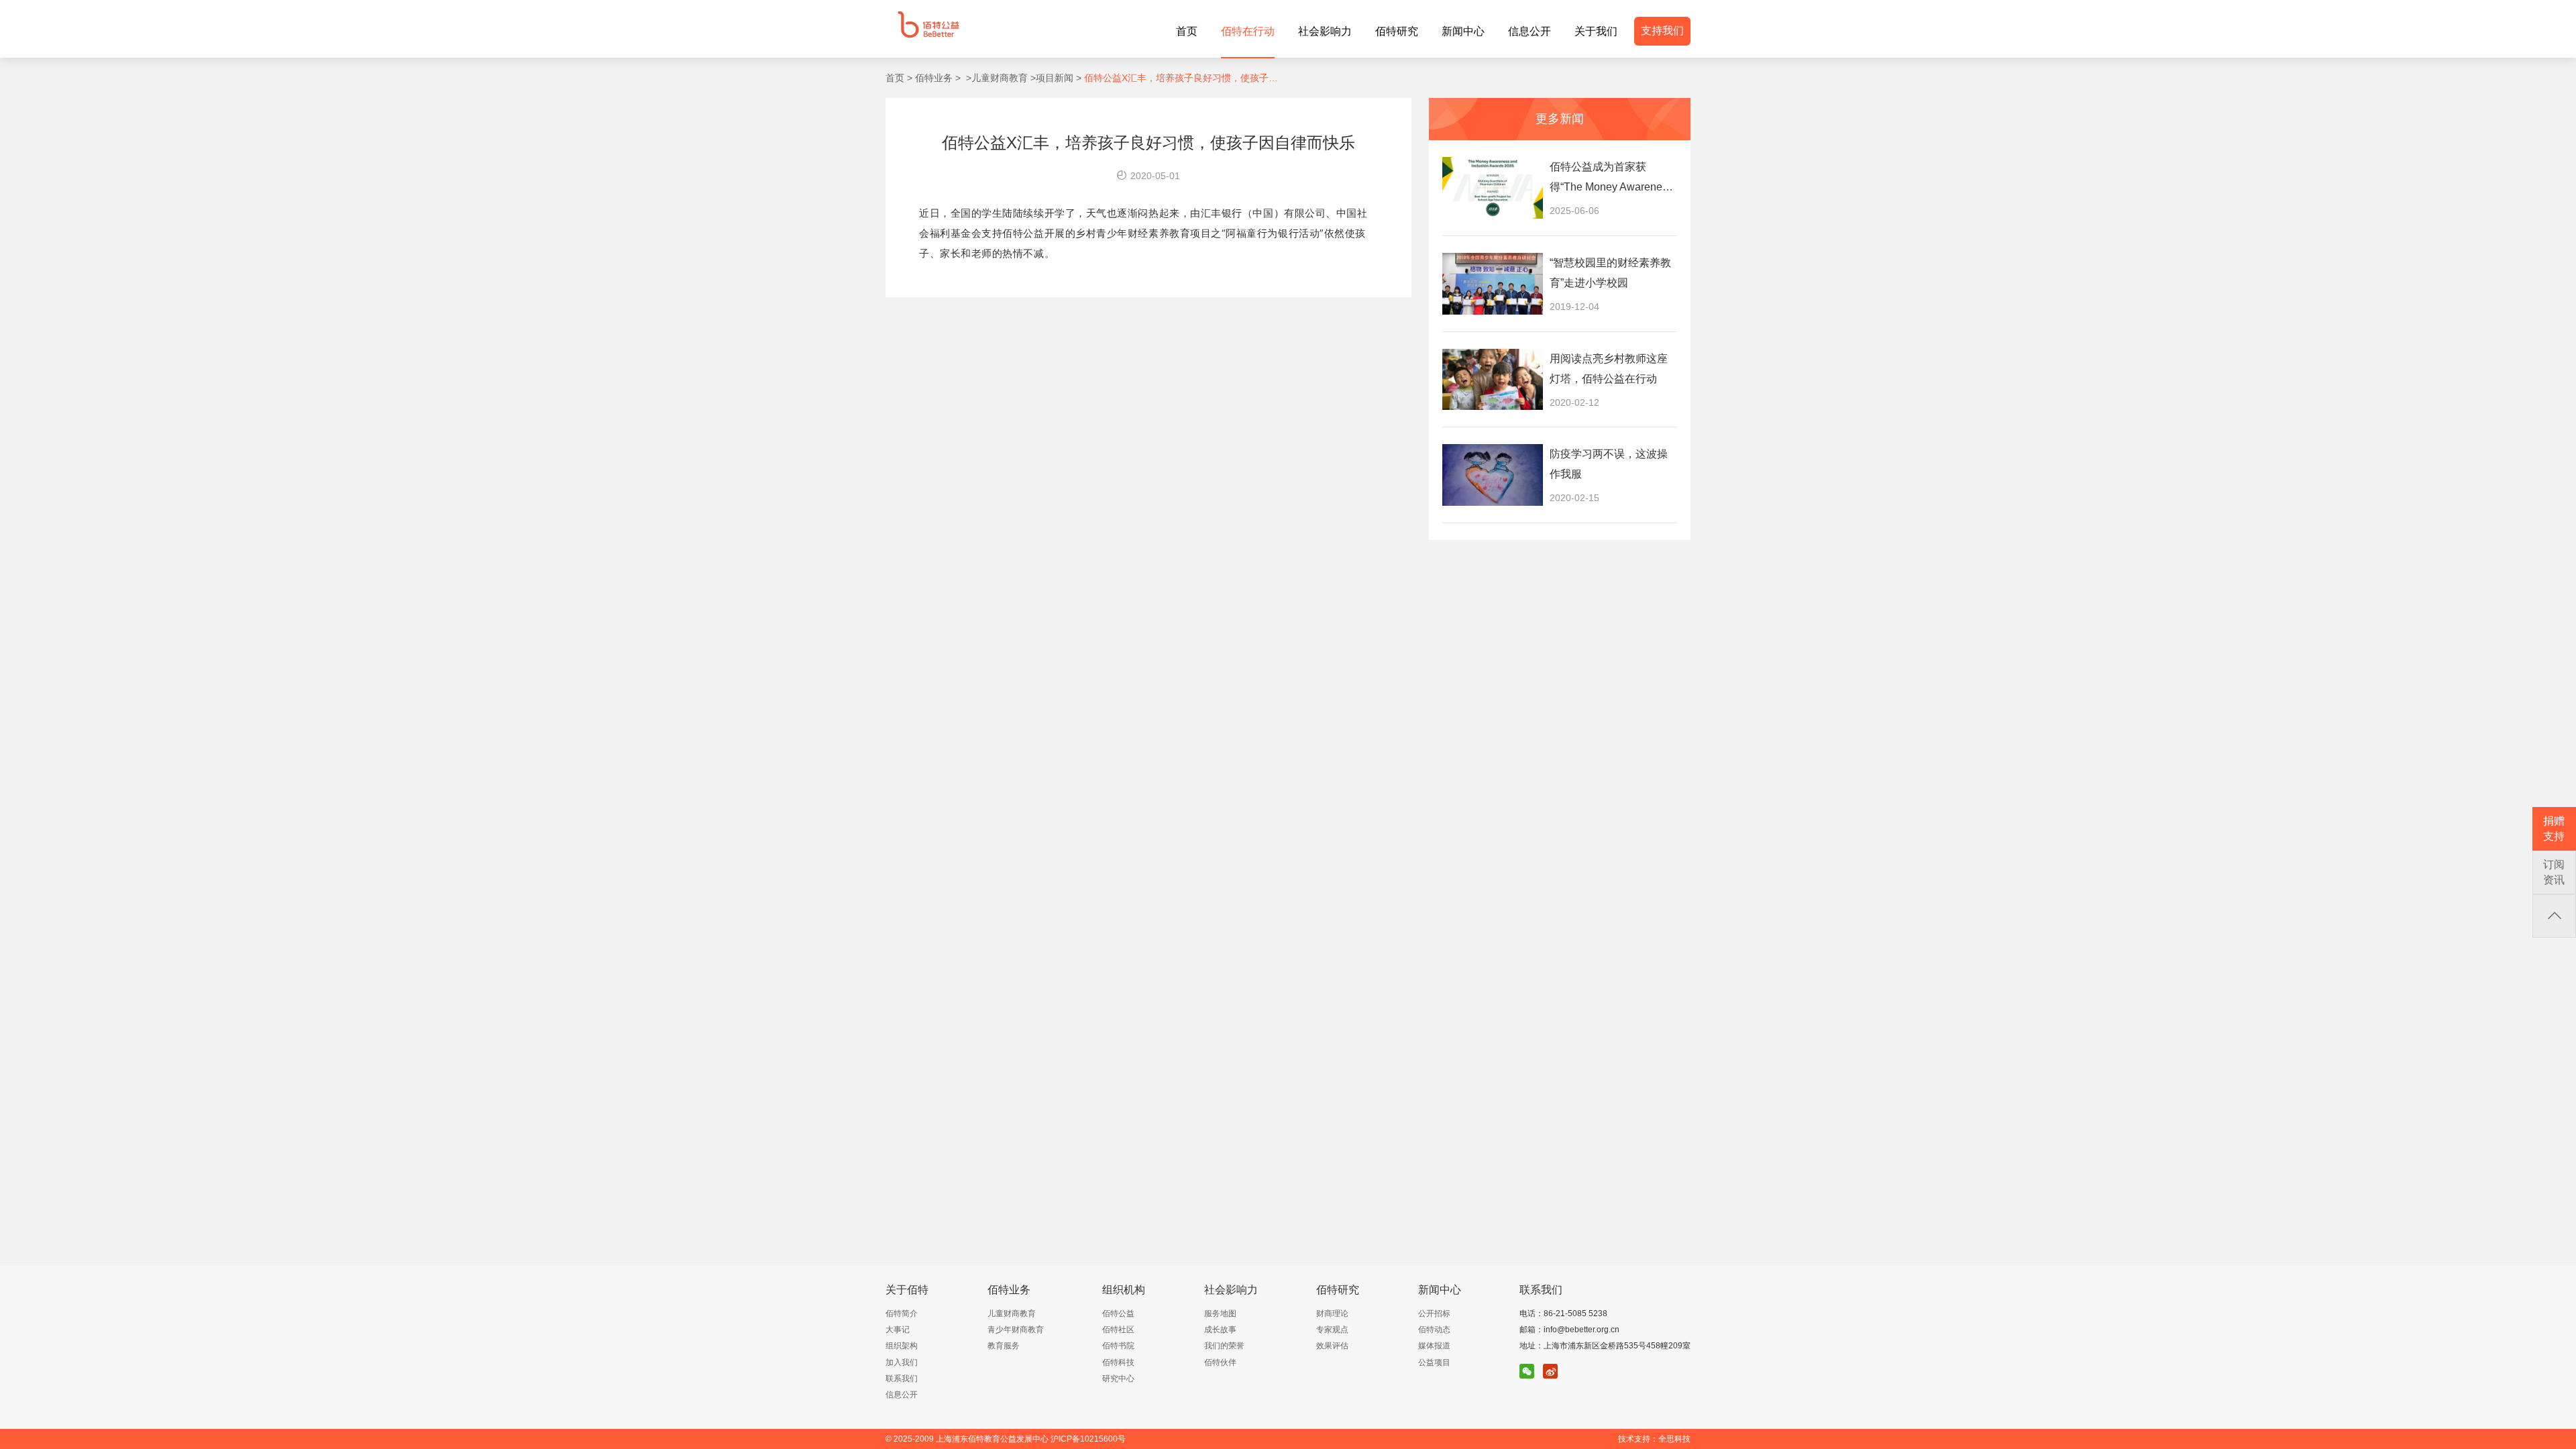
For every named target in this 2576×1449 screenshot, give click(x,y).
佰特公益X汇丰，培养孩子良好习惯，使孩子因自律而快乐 (1182, 78)
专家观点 (1332, 1330)
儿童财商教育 (1012, 1313)
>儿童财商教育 (994, 78)
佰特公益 (1118, 1313)
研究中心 (1118, 1379)
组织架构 (902, 1346)
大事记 (898, 1330)
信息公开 (902, 1395)
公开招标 (1434, 1313)
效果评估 (1332, 1346)
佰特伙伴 (1220, 1362)
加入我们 (902, 1362)
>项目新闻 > (1055, 78)
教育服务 (1004, 1346)
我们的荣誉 (1224, 1346)
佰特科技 (1118, 1362)
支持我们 (1662, 31)
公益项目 (1434, 1362)
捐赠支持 (2554, 828)
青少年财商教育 (1016, 1330)
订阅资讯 (2554, 872)
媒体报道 (1434, 1346)
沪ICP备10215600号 (1088, 1439)
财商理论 (1332, 1313)
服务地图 (1220, 1313)
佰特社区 (1118, 1330)
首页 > (899, 78)
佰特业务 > (936, 78)
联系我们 (902, 1379)
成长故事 (1220, 1330)
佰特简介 (902, 1313)
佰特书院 (1118, 1346)
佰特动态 (1434, 1330)
